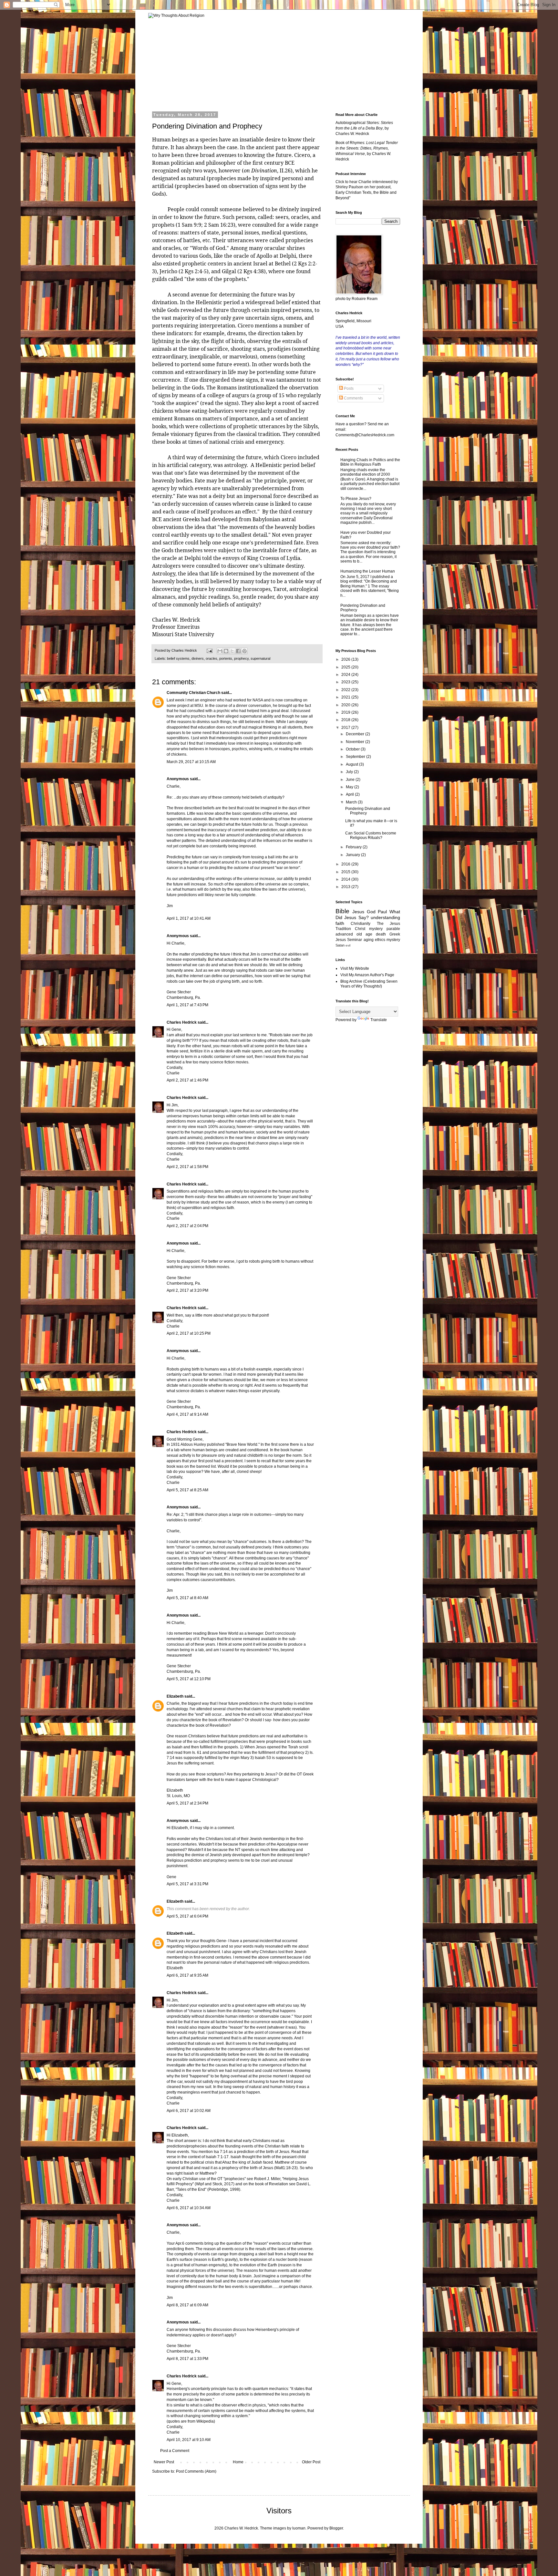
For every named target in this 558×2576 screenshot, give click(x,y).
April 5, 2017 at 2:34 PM (187, 1803)
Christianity (361, 924)
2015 (346, 872)
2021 (346, 697)
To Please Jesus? (356, 499)
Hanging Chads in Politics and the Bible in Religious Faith (370, 462)
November (356, 742)
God (371, 912)
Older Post (311, 2462)
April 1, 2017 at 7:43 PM (187, 1005)
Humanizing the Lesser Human (368, 571)
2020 (346, 705)
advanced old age (354, 934)
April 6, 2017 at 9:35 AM (187, 1975)
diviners (198, 658)
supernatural (260, 658)
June (351, 780)
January (353, 855)
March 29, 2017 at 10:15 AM (191, 762)
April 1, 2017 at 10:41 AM (189, 918)
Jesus (358, 912)
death (381, 934)
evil (348, 945)
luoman (299, 2528)
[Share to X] (232, 651)
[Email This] (220, 651)
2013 (346, 887)
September (356, 757)
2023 (346, 682)
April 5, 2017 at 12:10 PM (189, 1679)
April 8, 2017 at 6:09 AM (187, 2305)
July (350, 772)
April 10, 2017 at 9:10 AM (189, 2440)
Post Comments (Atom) (196, 2471)
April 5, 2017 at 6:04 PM (187, 1916)
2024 (346, 675)
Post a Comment (175, 2451)
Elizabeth (175, 1696)
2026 (346, 659)
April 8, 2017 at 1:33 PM (187, 2359)
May (350, 787)
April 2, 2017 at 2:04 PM (187, 1226)
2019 (346, 712)
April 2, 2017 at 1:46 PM (187, 1080)
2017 (346, 728)
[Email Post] (209, 650)
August (352, 764)
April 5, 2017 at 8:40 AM (187, 1598)
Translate (379, 1020)
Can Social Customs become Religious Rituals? (371, 835)
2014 (346, 879)
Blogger (336, 2528)
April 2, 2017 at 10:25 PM (189, 1333)
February (354, 847)
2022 (346, 690)
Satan (340, 945)
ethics (380, 940)
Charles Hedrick (182, 1022)
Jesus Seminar (349, 940)
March (352, 802)
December (356, 734)
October (353, 749)
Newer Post (164, 2462)
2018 (346, 720)
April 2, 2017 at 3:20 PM (187, 1290)
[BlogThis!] (226, 651)
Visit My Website (355, 968)
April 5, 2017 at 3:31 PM (187, 1884)
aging (369, 940)
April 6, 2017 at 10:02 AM (189, 2111)
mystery (393, 940)
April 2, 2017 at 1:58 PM (187, 1167)
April (350, 794)
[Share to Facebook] (238, 651)
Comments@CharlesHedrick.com (365, 435)
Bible (342, 911)
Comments (353, 398)
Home (238, 2462)
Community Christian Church (193, 693)
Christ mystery (369, 929)
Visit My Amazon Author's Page (367, 975)
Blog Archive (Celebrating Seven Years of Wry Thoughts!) (369, 984)
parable (393, 929)
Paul (382, 912)
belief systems (178, 658)
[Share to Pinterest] (244, 651)
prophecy (241, 658)
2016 (346, 864)
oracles (212, 658)
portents (226, 658)
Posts (348, 388)
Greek (395, 934)
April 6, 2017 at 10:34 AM (189, 2208)
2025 (346, 667)
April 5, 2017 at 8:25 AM (187, 1490)
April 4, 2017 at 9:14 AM (187, 1414)
